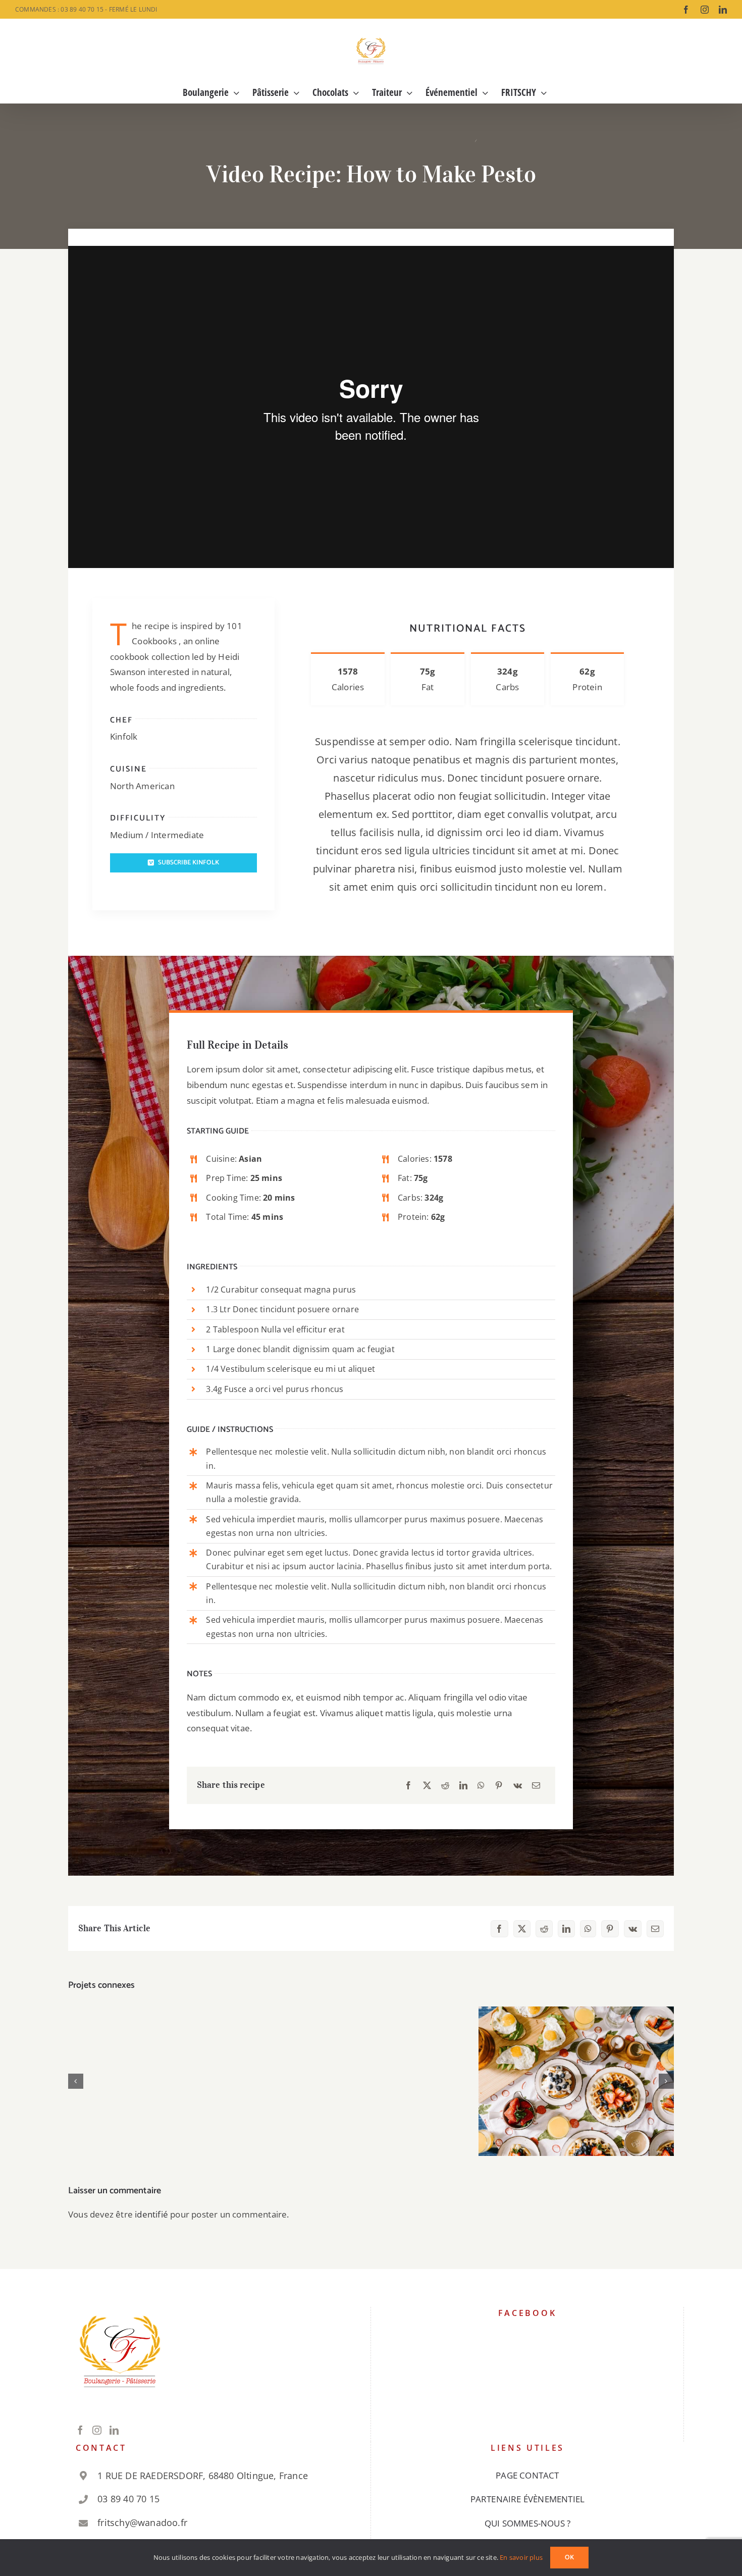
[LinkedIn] (463, 1786)
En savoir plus (521, 2557)
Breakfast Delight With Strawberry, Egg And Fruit (576, 2065)
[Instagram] (97, 2430)
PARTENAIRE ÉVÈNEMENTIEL (528, 2499)
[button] (76, 2081)
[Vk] (518, 1786)
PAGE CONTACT (527, 2475)
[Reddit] (445, 1786)
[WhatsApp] (481, 1786)
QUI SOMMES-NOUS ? (527, 2523)
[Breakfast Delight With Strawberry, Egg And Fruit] (576, 2081)
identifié (151, 2214)
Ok (569, 2558)
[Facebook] (408, 1786)
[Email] (536, 1786)
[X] (427, 1786)
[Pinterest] (499, 1786)
